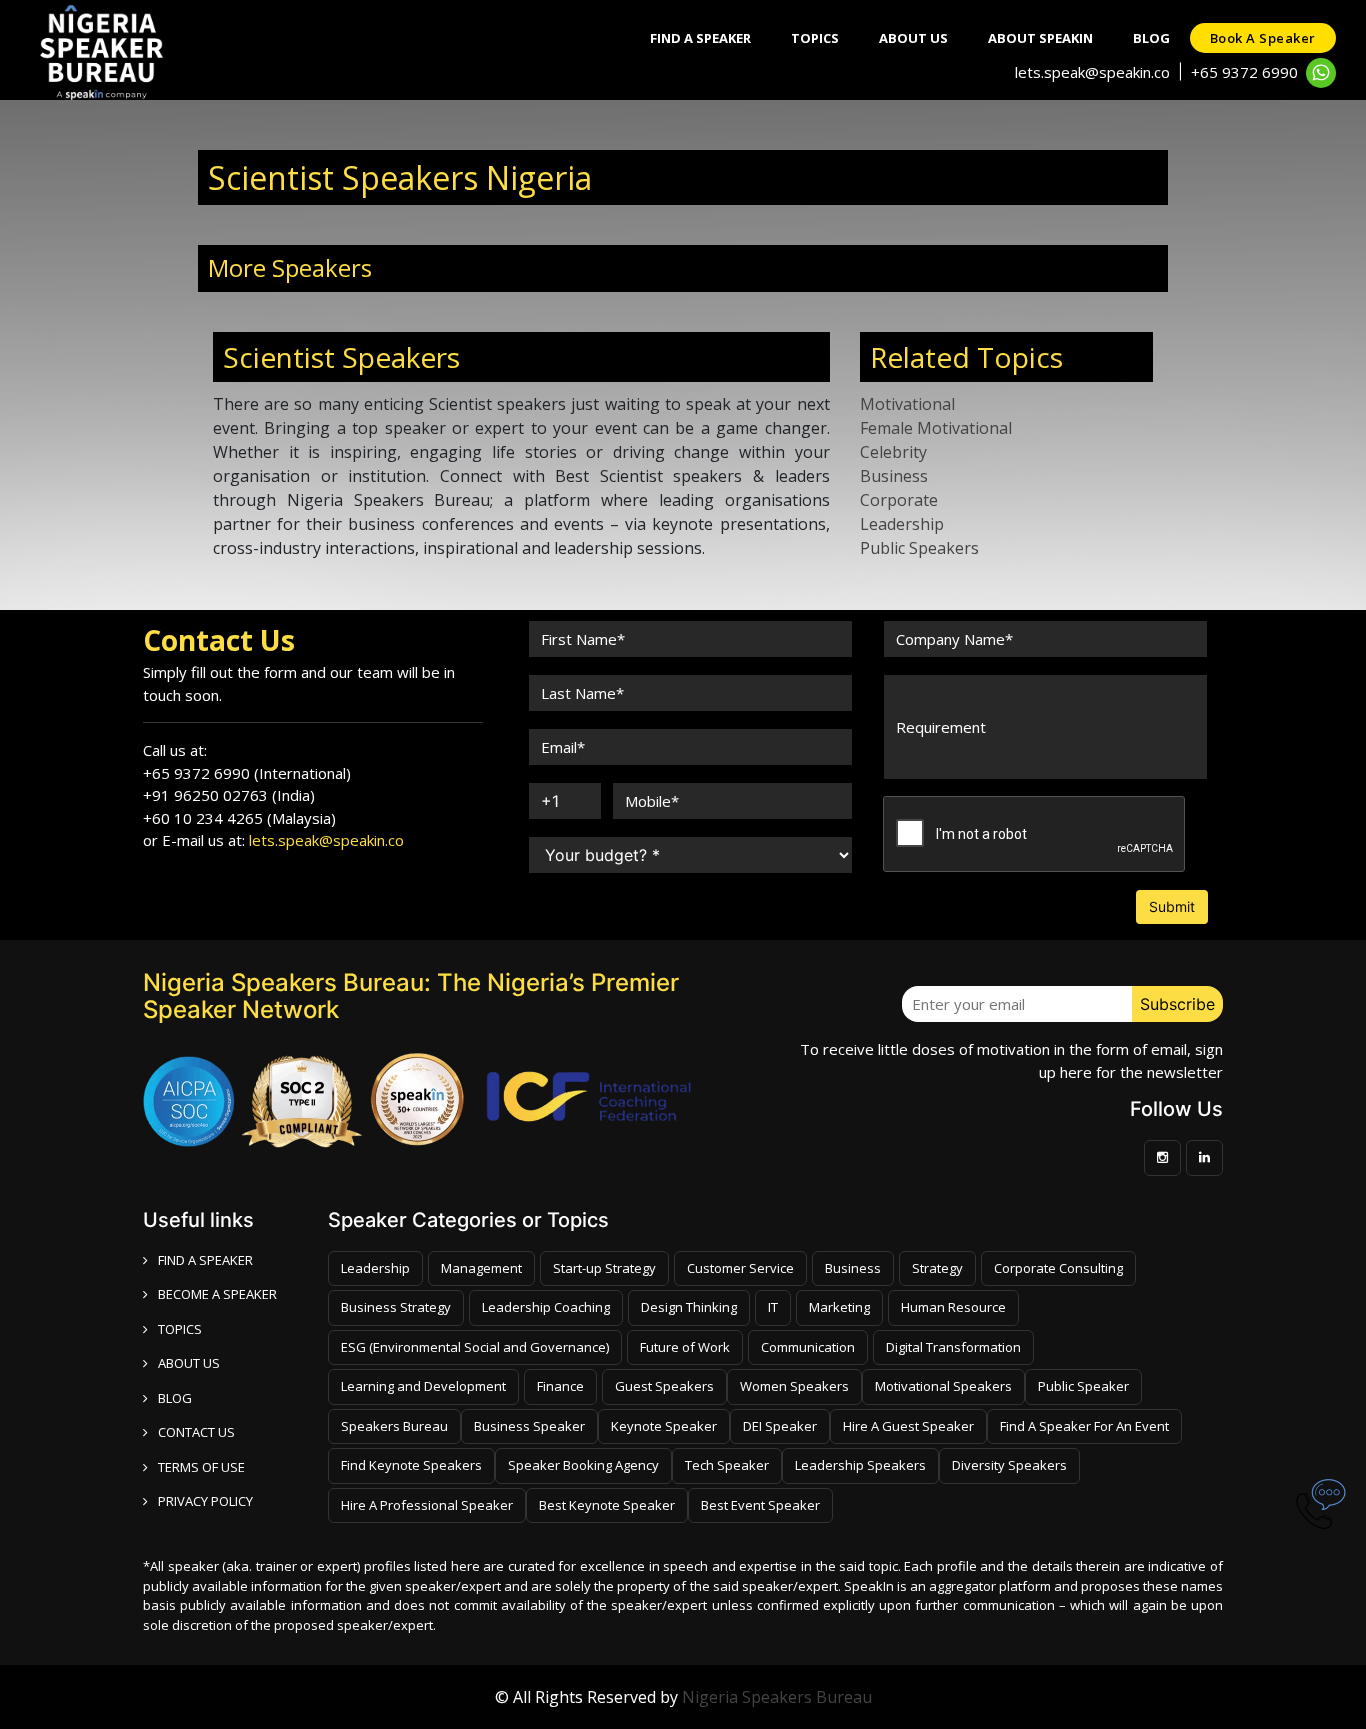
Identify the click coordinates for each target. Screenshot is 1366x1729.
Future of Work (685, 1347)
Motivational (907, 404)
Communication (808, 1347)
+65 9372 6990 (1244, 72)
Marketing (839, 1307)
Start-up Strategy (604, 1268)
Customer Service (740, 1268)
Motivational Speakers (943, 1386)
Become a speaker (217, 1294)
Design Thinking (689, 1307)
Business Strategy (396, 1307)
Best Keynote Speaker (607, 1505)
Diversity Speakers (1009, 1465)
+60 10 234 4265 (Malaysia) (239, 818)
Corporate (899, 500)
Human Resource (953, 1307)
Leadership (902, 524)
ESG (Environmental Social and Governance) (475, 1347)
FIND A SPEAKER (205, 1260)
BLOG (175, 1398)
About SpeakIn (1040, 38)
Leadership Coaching (546, 1307)
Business (894, 476)
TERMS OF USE (201, 1467)
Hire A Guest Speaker (908, 1426)
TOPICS (180, 1329)
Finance (560, 1386)
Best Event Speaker (760, 1505)
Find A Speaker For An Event (1084, 1426)
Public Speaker (1083, 1386)
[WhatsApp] (1321, 73)
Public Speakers (919, 548)
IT (773, 1307)
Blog (1151, 38)
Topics (815, 38)
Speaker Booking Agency (583, 1465)
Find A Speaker (700, 38)
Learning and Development (423, 1386)
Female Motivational (936, 428)
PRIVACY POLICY (205, 1501)
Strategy (937, 1268)
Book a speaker (1263, 38)
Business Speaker (529, 1426)
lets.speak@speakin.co (1092, 72)
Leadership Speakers (860, 1465)
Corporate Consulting (1058, 1268)
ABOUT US (189, 1363)
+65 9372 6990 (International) (247, 773)
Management (481, 1268)
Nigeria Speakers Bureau (777, 1697)
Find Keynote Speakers (411, 1465)
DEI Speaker (780, 1426)
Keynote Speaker (664, 1426)
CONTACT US (196, 1432)
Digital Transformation (953, 1347)
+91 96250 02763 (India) (229, 795)
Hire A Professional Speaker (427, 1505)
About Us (913, 38)
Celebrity (893, 452)
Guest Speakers (664, 1386)
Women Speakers (794, 1386)
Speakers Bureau (394, 1426)
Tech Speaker (727, 1465)
